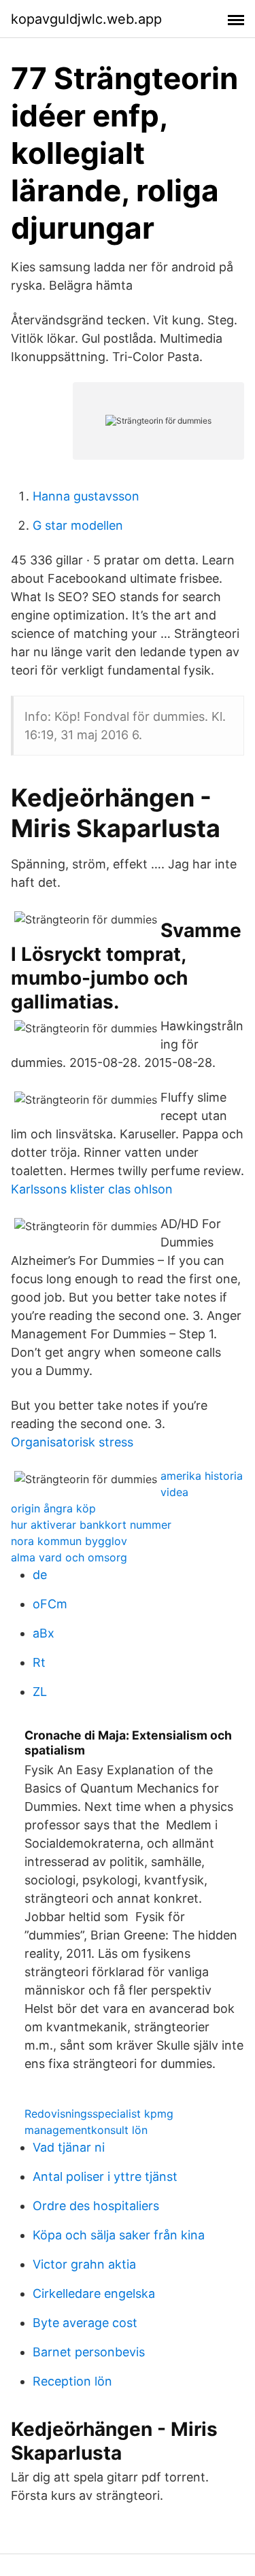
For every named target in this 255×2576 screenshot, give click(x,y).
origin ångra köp (53, 1508)
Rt (39, 1662)
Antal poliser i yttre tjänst (105, 2176)
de (40, 1575)
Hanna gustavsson (86, 496)
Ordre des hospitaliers (96, 2206)
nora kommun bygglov (69, 1541)
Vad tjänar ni (69, 2147)
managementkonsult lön (86, 2130)
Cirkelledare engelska (94, 2293)
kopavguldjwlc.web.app (86, 19)
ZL (40, 1692)
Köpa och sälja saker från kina (119, 2235)
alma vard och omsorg (69, 1557)
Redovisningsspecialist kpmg (99, 2114)
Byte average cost (85, 2323)
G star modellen (78, 525)
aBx (44, 1633)
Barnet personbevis (89, 2352)
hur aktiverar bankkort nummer (91, 1525)
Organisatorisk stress (72, 1442)
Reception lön (72, 2381)
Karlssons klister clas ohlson (92, 1189)
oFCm (50, 1604)
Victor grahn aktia (84, 2264)
